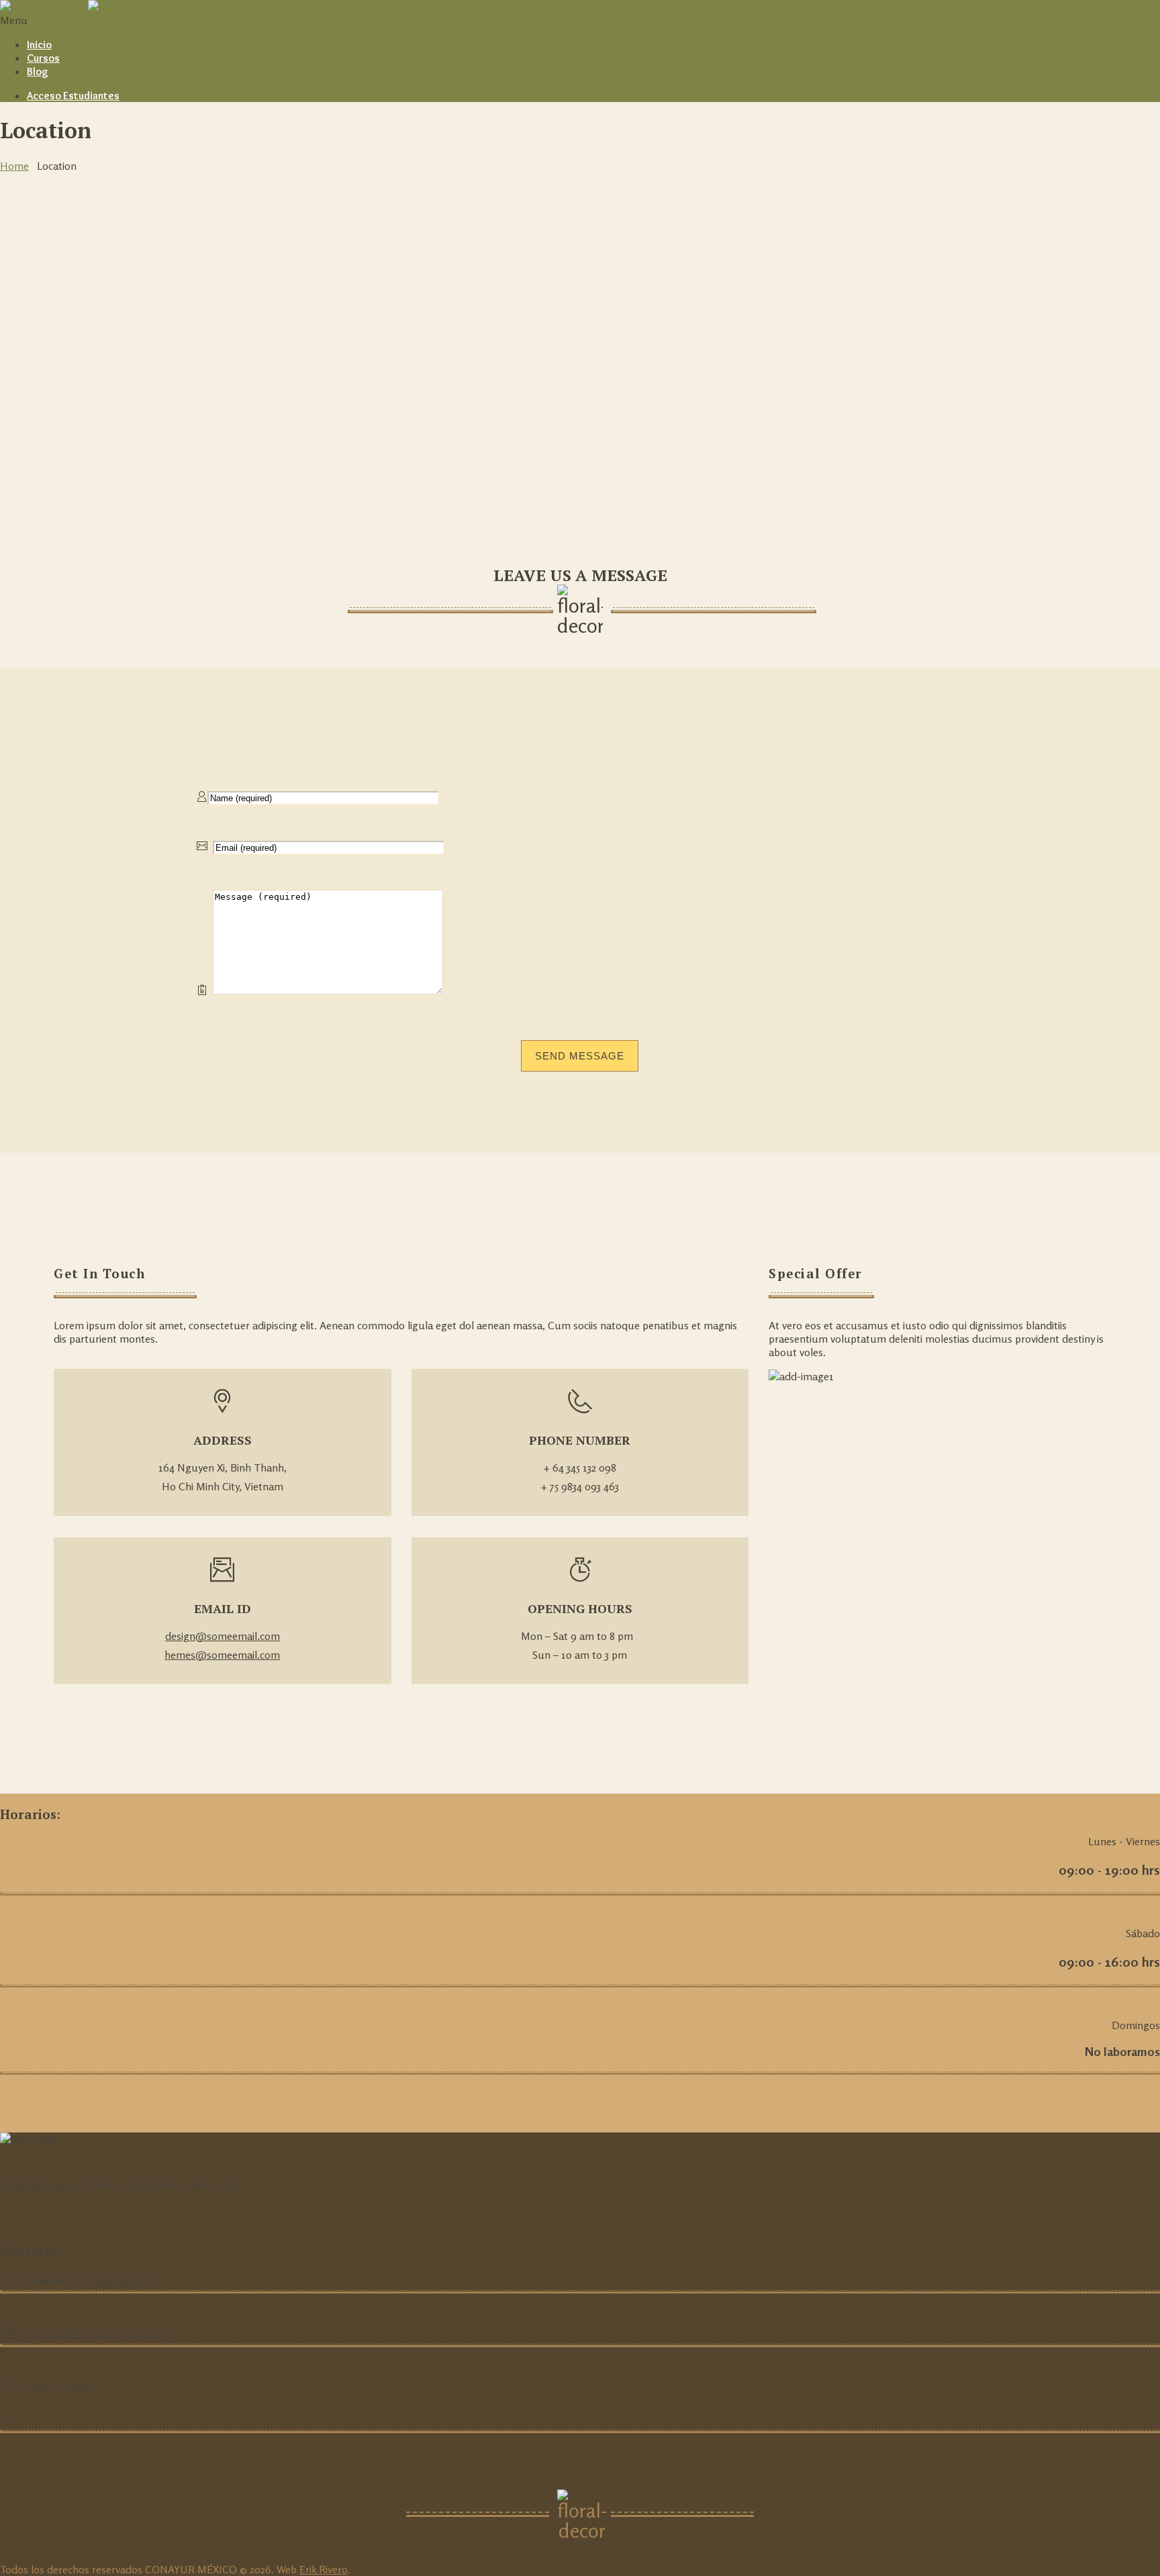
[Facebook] (4, 2412)
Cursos (43, 58)
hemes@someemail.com (222, 1655)
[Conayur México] (87, 7)
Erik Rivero (324, 2569)
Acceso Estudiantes (73, 96)
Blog (38, 71)
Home (14, 166)
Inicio (39, 45)
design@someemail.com (223, 1636)
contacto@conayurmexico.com (99, 2334)
